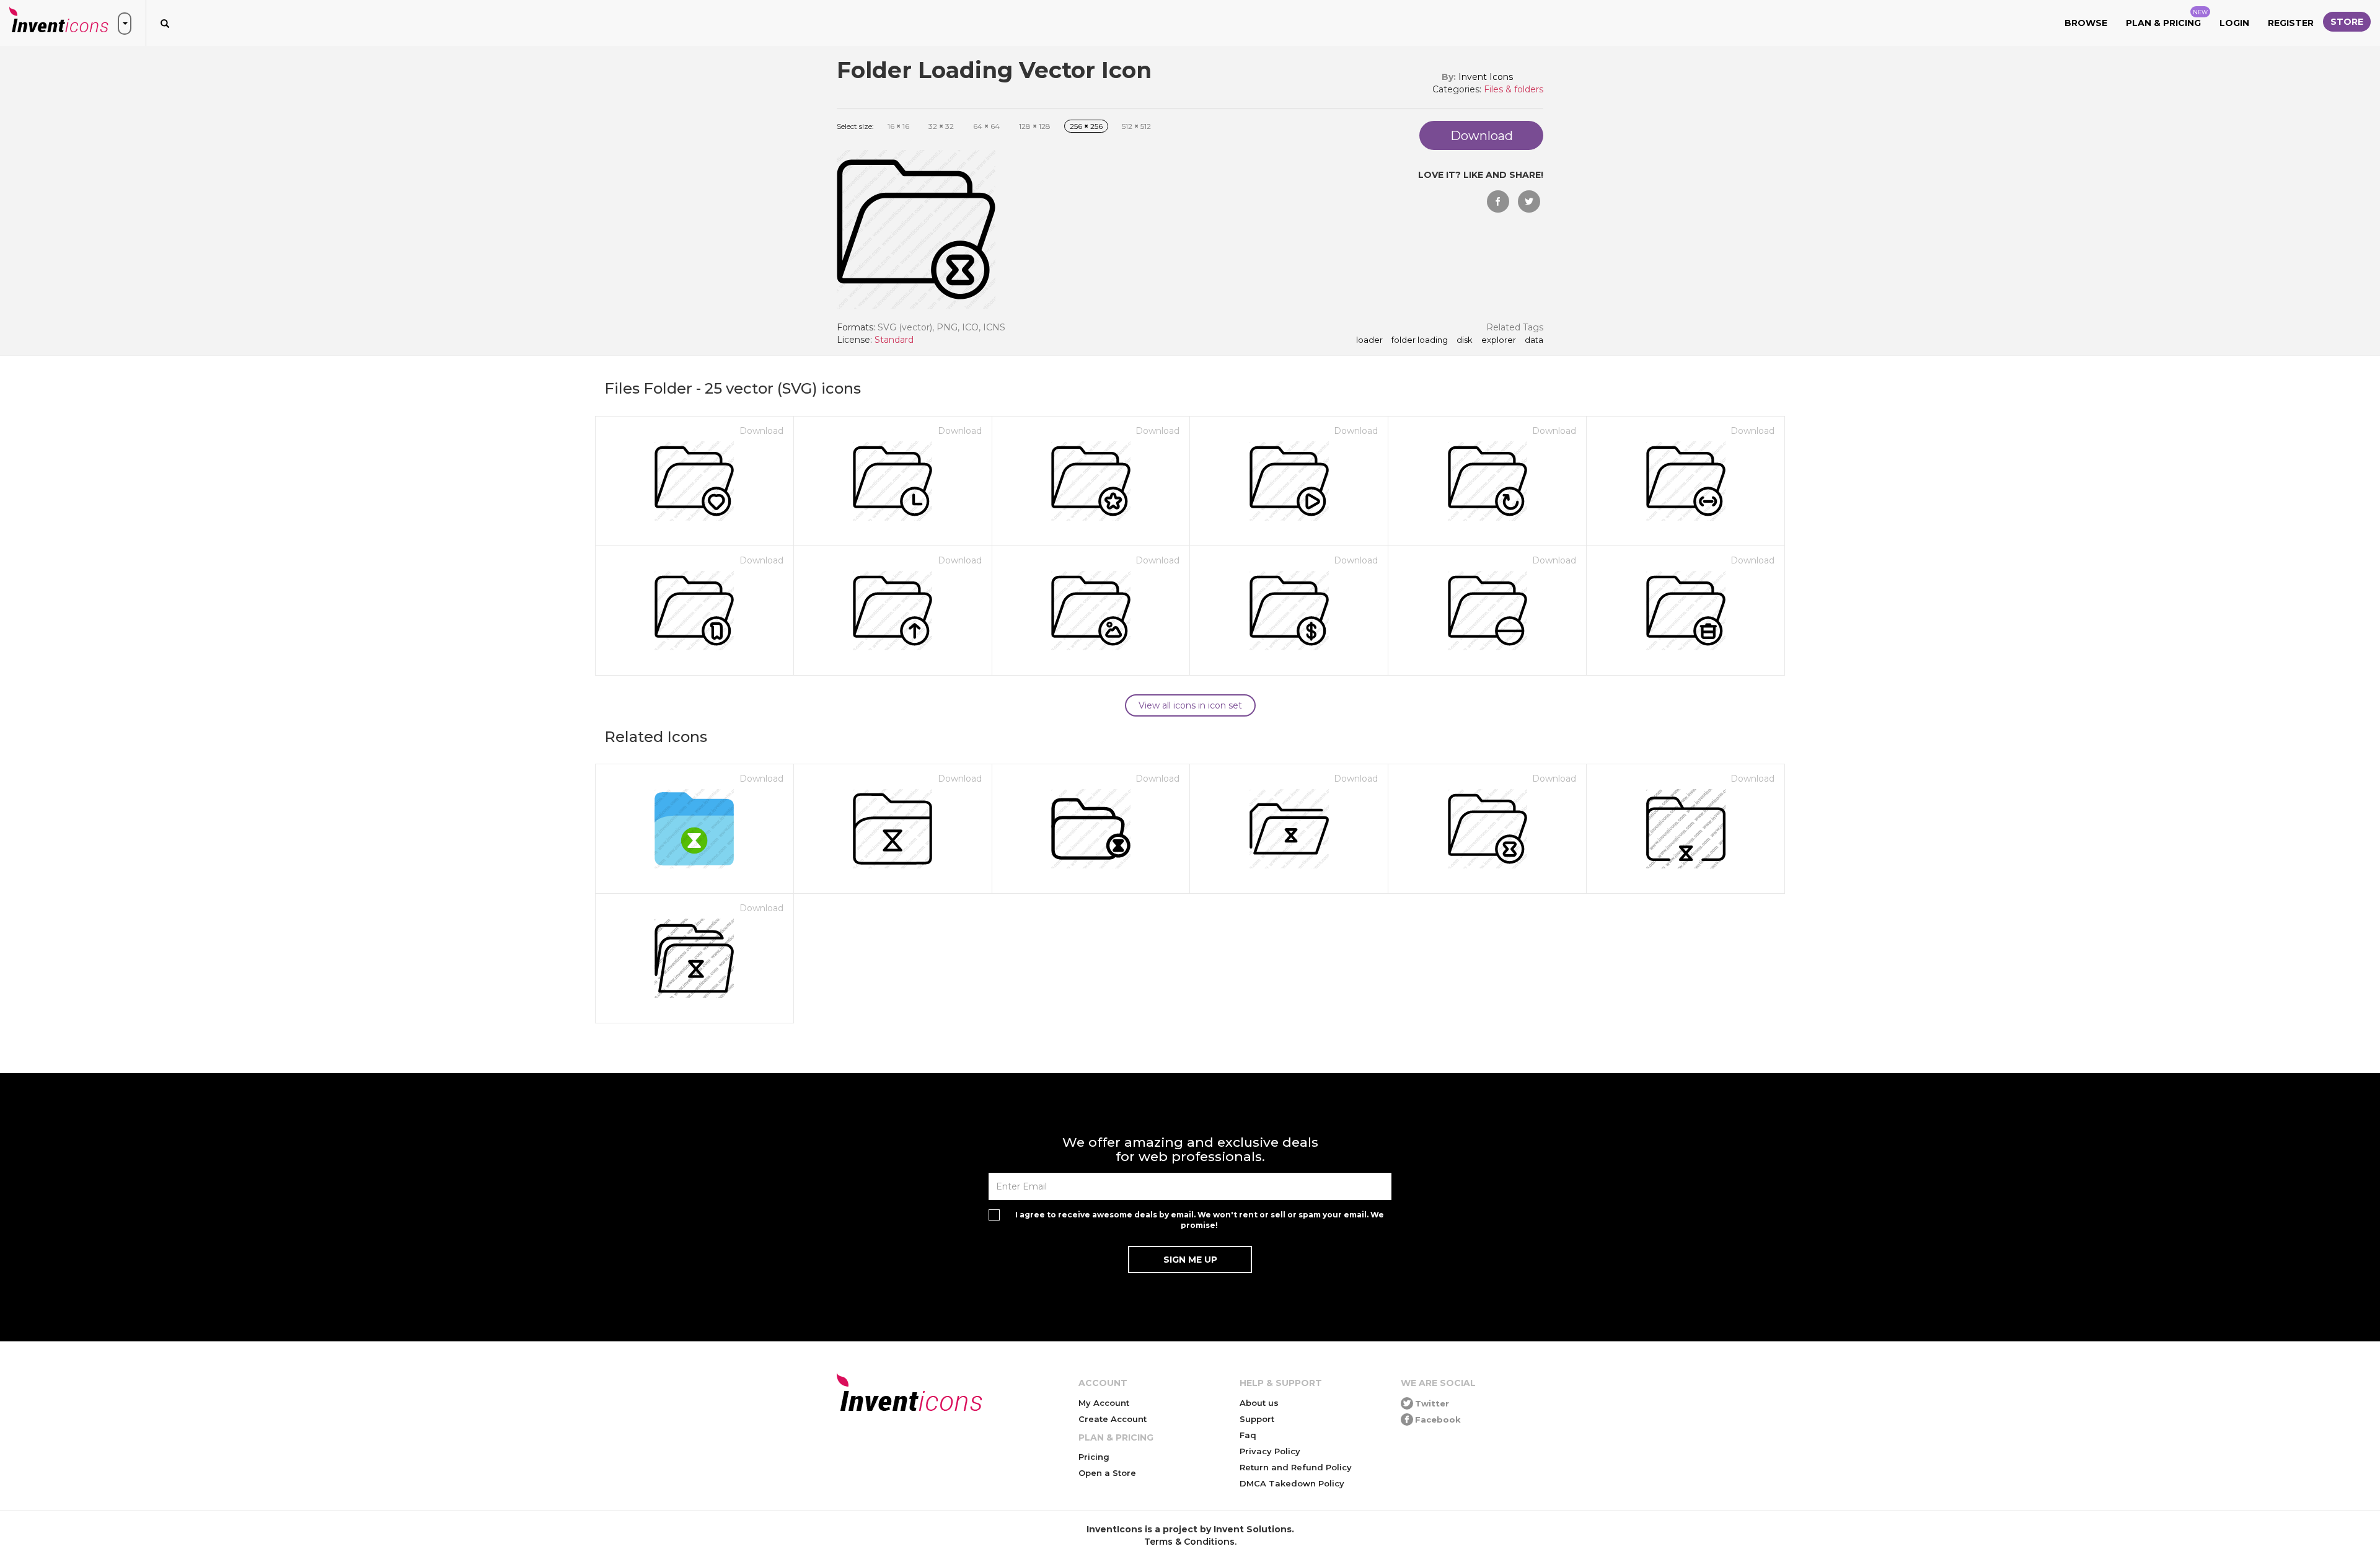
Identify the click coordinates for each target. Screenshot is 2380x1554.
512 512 (1136, 126)
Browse (2086, 23)
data (1534, 340)
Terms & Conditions (1189, 1542)
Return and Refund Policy (1296, 1467)
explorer (1499, 340)
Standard (894, 340)
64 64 (986, 126)
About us (1259, 1403)
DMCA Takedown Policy (1292, 1483)
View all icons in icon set (1190, 705)
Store (2347, 22)
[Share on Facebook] (1498, 201)
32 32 (941, 126)
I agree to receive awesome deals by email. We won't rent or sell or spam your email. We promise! (1200, 1220)
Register (2291, 23)
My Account (1104, 1403)
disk (1465, 340)
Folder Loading (1420, 340)
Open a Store (1107, 1473)
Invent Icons (1486, 77)
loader (1369, 340)
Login (2234, 23)
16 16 (898, 126)
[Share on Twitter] (1529, 201)
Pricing (1094, 1457)
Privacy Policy (1270, 1451)
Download (761, 431)
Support (1257, 1419)
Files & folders (1514, 89)
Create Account (1113, 1419)
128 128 (1035, 126)
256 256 (1086, 126)
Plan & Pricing (2167, 19)
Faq (1248, 1435)
